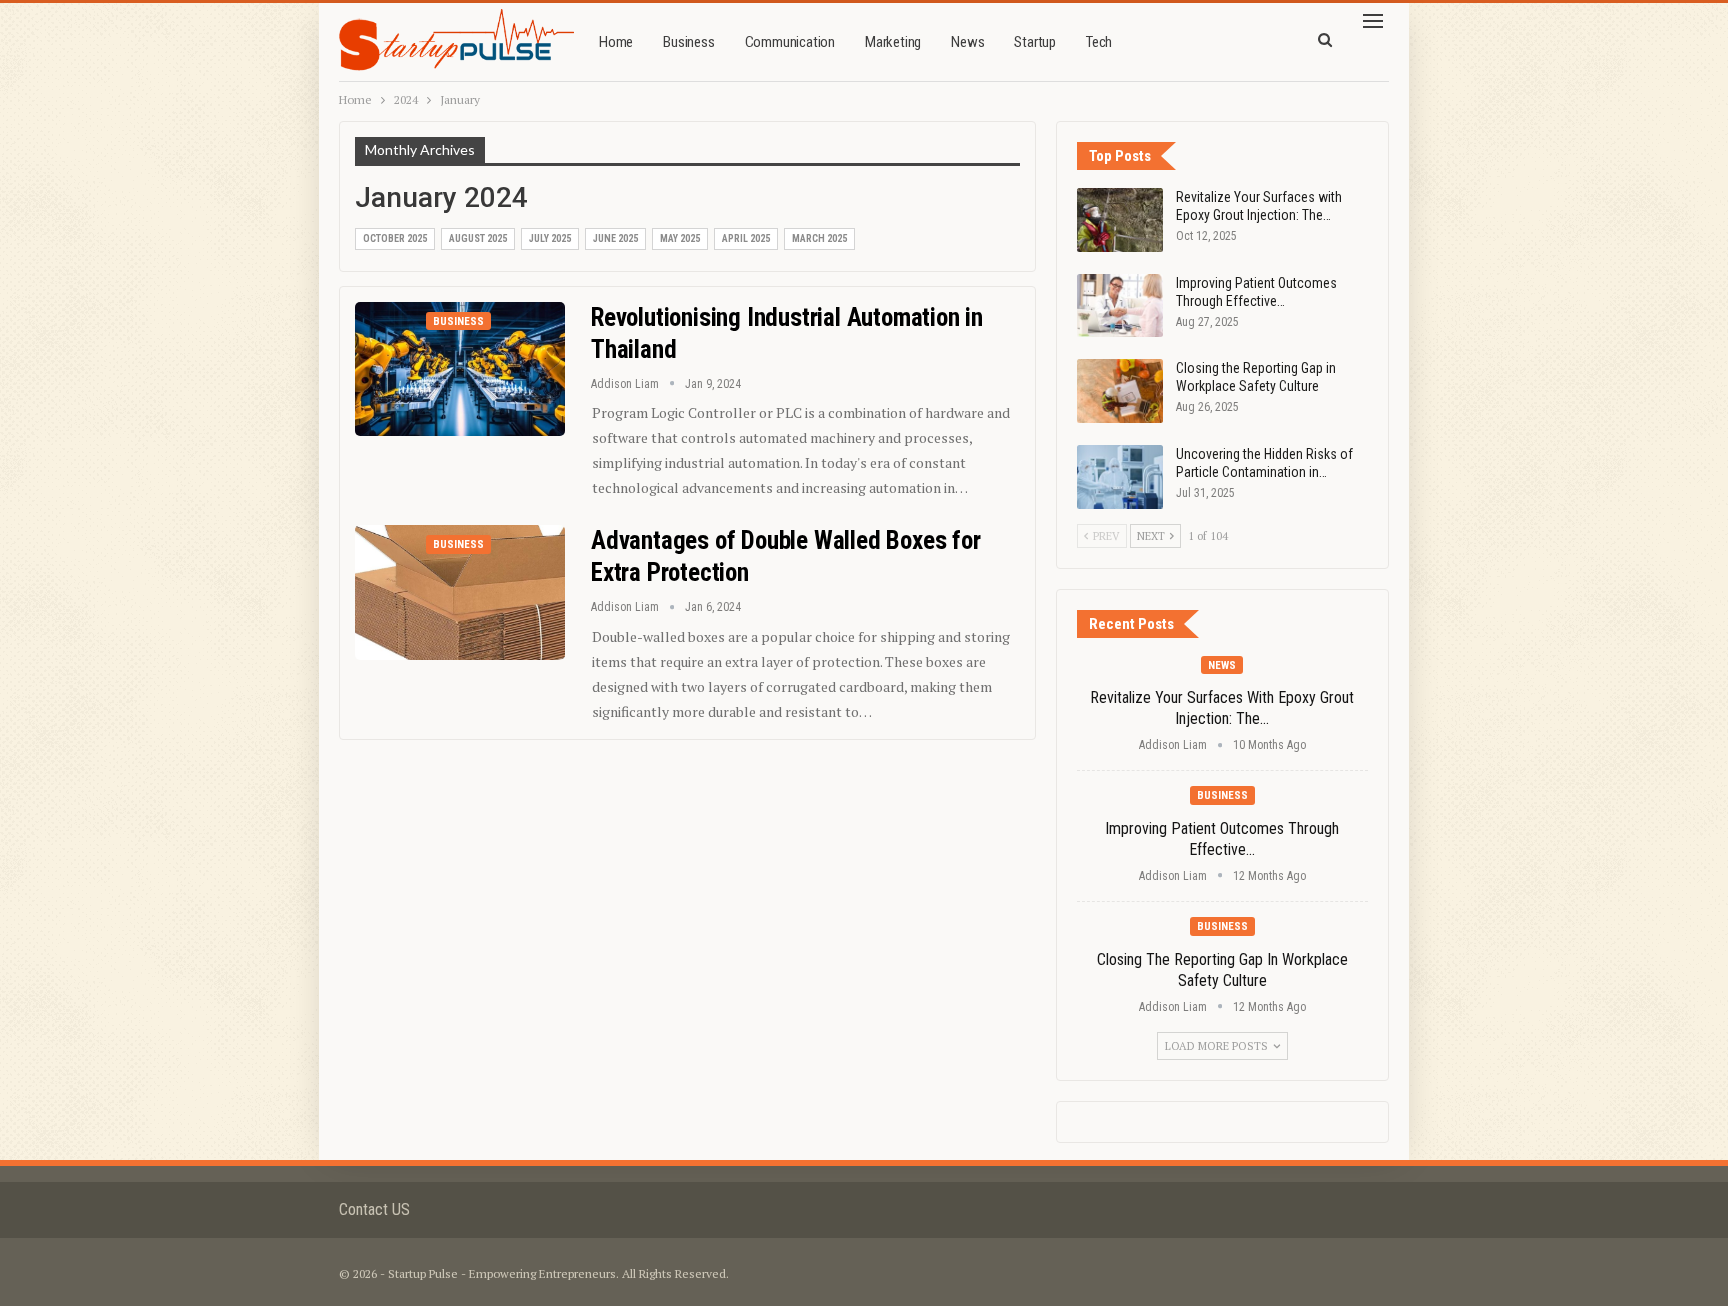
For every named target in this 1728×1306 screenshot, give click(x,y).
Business (688, 42)
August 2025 (478, 238)
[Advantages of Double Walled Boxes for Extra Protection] (460, 592)
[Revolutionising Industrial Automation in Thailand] (460, 369)
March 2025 (819, 238)
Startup (1035, 42)
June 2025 (615, 238)
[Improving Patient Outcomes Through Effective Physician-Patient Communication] (1120, 306)
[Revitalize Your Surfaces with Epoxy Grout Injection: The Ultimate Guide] (1120, 220)
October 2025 (395, 238)
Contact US (374, 1209)
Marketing (893, 42)
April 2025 (746, 238)
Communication (790, 42)
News (967, 42)
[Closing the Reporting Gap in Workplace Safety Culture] (1120, 391)
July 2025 (550, 238)
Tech (1099, 42)
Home (616, 42)
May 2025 (680, 238)
